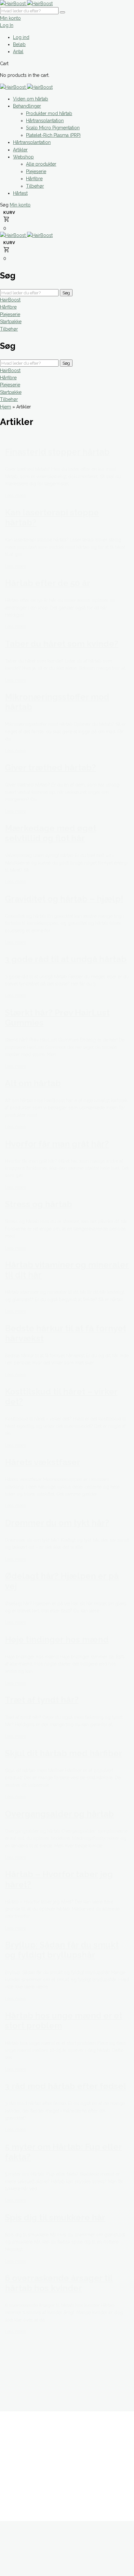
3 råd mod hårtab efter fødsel (66, 2086)
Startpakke (11, 322)
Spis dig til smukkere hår (55, 2217)
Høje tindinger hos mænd (57, 1640)
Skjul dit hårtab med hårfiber (64, 1753)
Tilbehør (9, 329)
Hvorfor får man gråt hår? (57, 1144)
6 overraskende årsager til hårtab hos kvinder (59, 2283)
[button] (5, 205)
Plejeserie (10, 314)
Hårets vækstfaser (43, 1462)
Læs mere (15, 496)
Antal (18, 52)
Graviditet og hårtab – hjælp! (64, 899)
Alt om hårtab (33, 1083)
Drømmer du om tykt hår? (57, 1523)
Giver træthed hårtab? (50, 768)
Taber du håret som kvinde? (62, 644)
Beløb (19, 44)
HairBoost (10, 300)
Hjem (6, 407)
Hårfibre (8, 307)
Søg (66, 293)
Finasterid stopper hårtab (57, 452)
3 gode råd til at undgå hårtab (66, 959)
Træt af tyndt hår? (42, 1700)
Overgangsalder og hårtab (59, 1814)
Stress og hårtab (39, 1204)
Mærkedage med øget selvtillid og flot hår (51, 833)
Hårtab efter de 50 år (48, 583)
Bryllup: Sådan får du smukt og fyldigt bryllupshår (62, 1950)
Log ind (21, 37)
